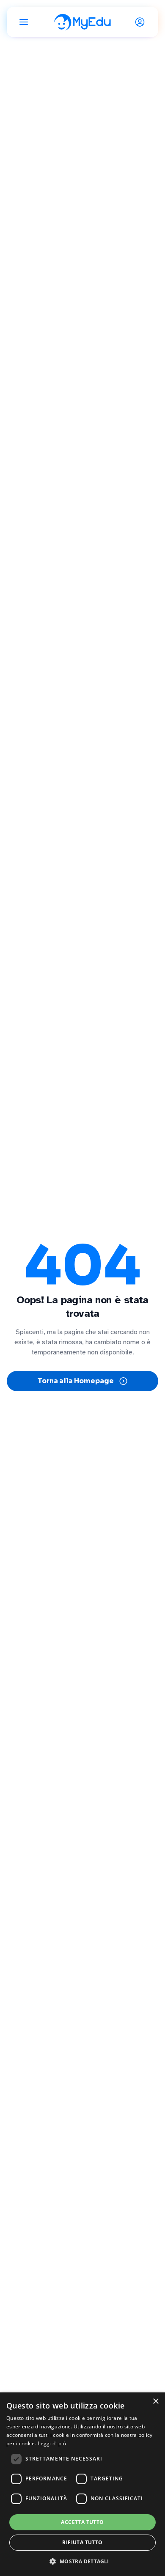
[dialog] (82, 2484)
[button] (82, 2561)
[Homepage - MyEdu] (82, 22)
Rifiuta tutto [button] (82, 2542)
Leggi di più (52, 2443)
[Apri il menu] (24, 22)
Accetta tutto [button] (82, 2522)
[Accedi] (141, 22)
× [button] (155, 2402)
